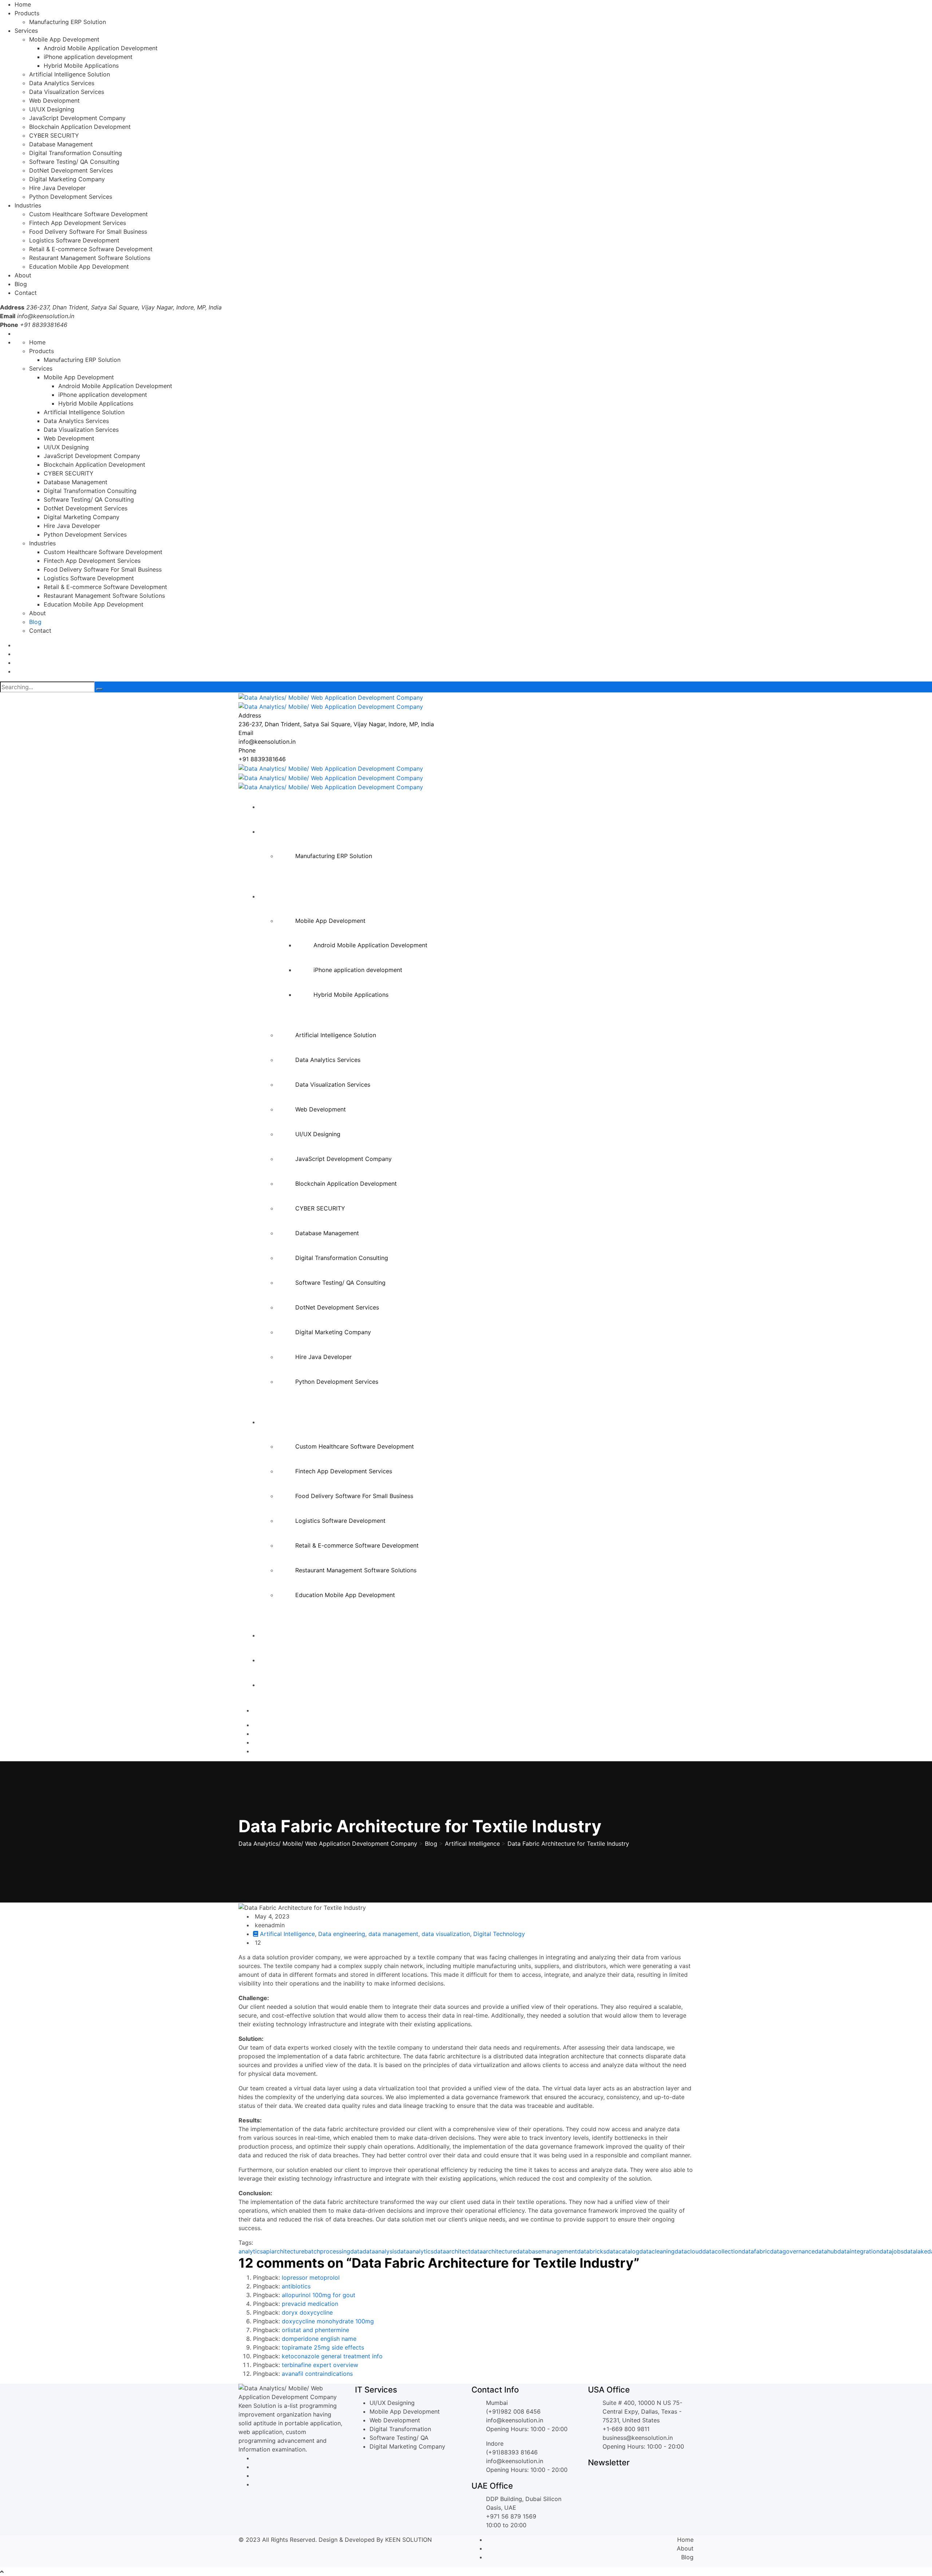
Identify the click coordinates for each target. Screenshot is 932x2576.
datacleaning (657, 2251)
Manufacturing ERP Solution (68, 22)
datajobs (892, 2251)
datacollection (722, 2251)
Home (23, 4)
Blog (21, 284)
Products (27, 13)
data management (393, 1934)
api (267, 2251)
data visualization (446, 1934)
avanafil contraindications (317, 2374)
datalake (915, 2251)
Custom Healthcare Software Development (88, 214)
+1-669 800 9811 (626, 2429)
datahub (826, 2251)
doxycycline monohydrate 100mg (328, 2321)
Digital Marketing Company (67, 179)
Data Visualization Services (67, 92)
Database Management (61, 144)
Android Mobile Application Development (101, 48)
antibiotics (296, 2286)
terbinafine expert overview (320, 2365)
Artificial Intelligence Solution (70, 74)
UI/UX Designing (52, 109)
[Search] (99, 689)
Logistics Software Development (74, 240)
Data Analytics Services (62, 83)
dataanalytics (415, 2251)
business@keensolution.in (638, 2438)
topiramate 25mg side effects (323, 2347)
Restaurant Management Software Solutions (90, 258)
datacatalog (623, 2251)
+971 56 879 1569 (511, 2516)
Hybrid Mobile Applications (81, 66)
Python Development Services (71, 197)
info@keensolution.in (46, 316)
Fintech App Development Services (78, 223)
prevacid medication (310, 2304)
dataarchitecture (493, 2251)
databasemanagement (546, 2251)
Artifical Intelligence (287, 1934)
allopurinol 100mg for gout (319, 2295)
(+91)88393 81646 (512, 2452)
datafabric (756, 2251)
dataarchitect (452, 2251)
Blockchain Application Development (80, 127)
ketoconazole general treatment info (332, 2356)
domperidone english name (319, 2339)
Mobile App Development (64, 39)
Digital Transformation (400, 2429)
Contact (26, 293)
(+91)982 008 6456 (513, 2411)
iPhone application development (88, 57)
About (23, 275)
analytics (251, 2251)
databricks (592, 2251)
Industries (28, 205)
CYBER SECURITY (54, 135)
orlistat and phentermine (315, 2330)
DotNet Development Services (71, 170)
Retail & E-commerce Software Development (91, 249)
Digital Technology (499, 1934)
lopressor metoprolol (311, 2277)
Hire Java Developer (57, 188)
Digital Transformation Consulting (76, 153)
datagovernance (792, 2251)
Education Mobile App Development (79, 266)
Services (26, 31)
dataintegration (858, 2251)
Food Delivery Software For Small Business (88, 232)
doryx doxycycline (307, 2312)
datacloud (688, 2251)
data (356, 2251)
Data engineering (342, 1934)
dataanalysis (380, 2251)
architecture (288, 2251)
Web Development (54, 100)
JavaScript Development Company (77, 118)
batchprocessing (327, 2251)
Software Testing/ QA (399, 2438)
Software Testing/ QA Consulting (74, 162)
